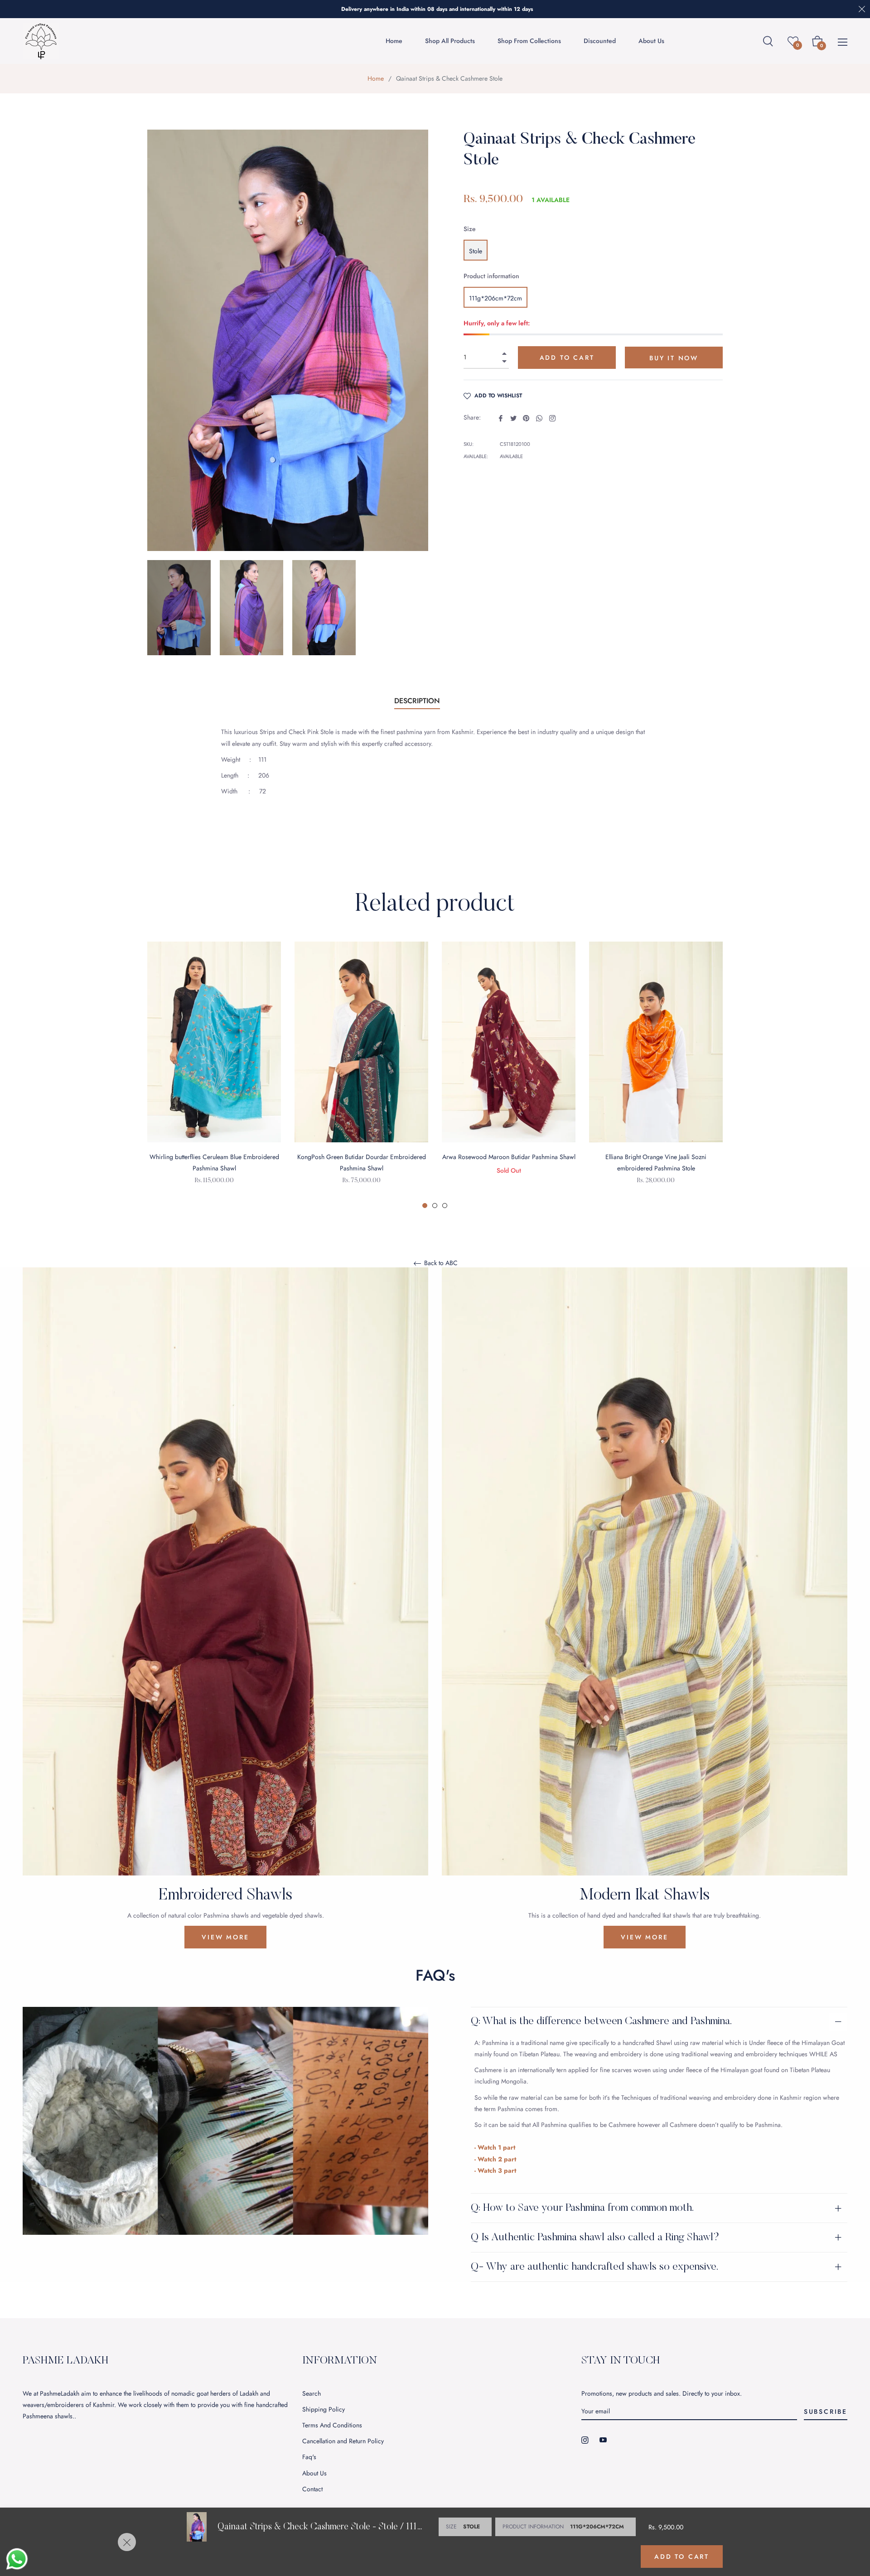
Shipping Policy (324, 2409)
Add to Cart (682, 2557)
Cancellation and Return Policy (343, 2441)
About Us (314, 2473)
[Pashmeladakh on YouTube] (603, 2439)
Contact (312, 2489)
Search (312, 2393)
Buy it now (674, 358)
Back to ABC (440, 1263)
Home (376, 78)
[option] (214, 1075)
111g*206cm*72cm (495, 298)
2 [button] (435, 1206)
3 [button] (445, 1206)
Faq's (309, 2457)
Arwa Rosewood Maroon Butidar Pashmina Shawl (509, 1157)
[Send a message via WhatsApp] (17, 2559)
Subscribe (826, 2412)
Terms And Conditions (332, 2425)
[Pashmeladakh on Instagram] (585, 2439)
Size (470, 229)
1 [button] (425, 1206)
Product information (491, 276)
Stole (476, 251)
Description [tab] (417, 701)
